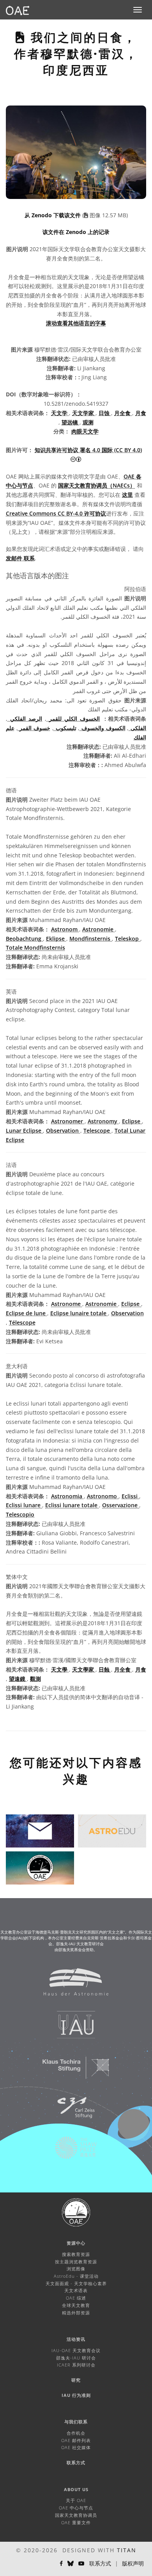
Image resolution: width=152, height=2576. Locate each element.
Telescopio (20, 1514)
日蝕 (105, 1669)
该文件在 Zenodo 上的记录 (76, 232)
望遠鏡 (18, 1679)
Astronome (67, 1304)
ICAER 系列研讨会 (76, 2365)
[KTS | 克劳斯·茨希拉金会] (71, 2071)
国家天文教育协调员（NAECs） (97, 485)
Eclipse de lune (27, 1313)
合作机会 (76, 2433)
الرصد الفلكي (25, 719)
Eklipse (56, 939)
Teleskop (128, 939)
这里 (127, 495)
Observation (63, 1131)
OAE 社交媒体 (76, 2447)
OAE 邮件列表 (76, 2440)
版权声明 (133, 2563)
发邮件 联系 (20, 558)
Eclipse (132, 1121)
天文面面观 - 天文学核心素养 (76, 2283)
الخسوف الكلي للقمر (73, 719)
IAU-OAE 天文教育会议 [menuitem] (76, 2350)
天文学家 (84, 413)
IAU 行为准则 (76, 2395)
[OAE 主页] (18, 10)
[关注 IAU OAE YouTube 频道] (81, 2564)
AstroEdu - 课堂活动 (76, 2276)
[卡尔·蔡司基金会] (71, 2111)
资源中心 (76, 2243)
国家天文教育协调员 (76, 2515)
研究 (76, 2380)
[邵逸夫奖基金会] (71, 2152)
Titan (127, 2550)
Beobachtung (24, 939)
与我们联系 (76, 2422)
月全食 (123, 413)
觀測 (35, 1679)
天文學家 (84, 1669)
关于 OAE (76, 2500)
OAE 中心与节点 (76, 2508)
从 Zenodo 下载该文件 (53, 215)
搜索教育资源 (76, 2254)
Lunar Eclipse (24, 1131)
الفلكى (137, 728)
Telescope (97, 1131)
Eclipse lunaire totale (79, 1313)
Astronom (65, 929)
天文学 (60, 413)
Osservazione (121, 1505)
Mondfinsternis (91, 939)
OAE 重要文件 (76, 2522)
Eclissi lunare (24, 1505)
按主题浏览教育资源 (76, 2262)
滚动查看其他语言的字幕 (76, 323)
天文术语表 (76, 2290)
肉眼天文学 (85, 431)
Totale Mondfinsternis (35, 948)
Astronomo (103, 1496)
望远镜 (71, 422)
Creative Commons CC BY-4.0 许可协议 (56, 513)
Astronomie (99, 929)
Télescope (22, 1322)
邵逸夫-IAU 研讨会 (76, 2358)
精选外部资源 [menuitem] (76, 2313)
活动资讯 (76, 2339)
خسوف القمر (34, 728)
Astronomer (68, 1121)
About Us (76, 2489)
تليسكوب (65, 728)
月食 (141, 413)
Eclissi (130, 1496)
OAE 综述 (76, 2298)
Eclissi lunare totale (72, 1505)
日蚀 (105, 413)
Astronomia (67, 1496)
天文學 (60, 1669)
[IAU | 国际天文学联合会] (71, 2029)
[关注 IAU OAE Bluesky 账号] (71, 2564)
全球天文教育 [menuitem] (76, 2305)
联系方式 (76, 2463)
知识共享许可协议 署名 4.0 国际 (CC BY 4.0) (88, 450)
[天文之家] (71, 1986)
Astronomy (103, 1121)
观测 (88, 422)
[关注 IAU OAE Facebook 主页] (61, 2564)
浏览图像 (76, 2269)
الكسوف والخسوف (102, 728)
